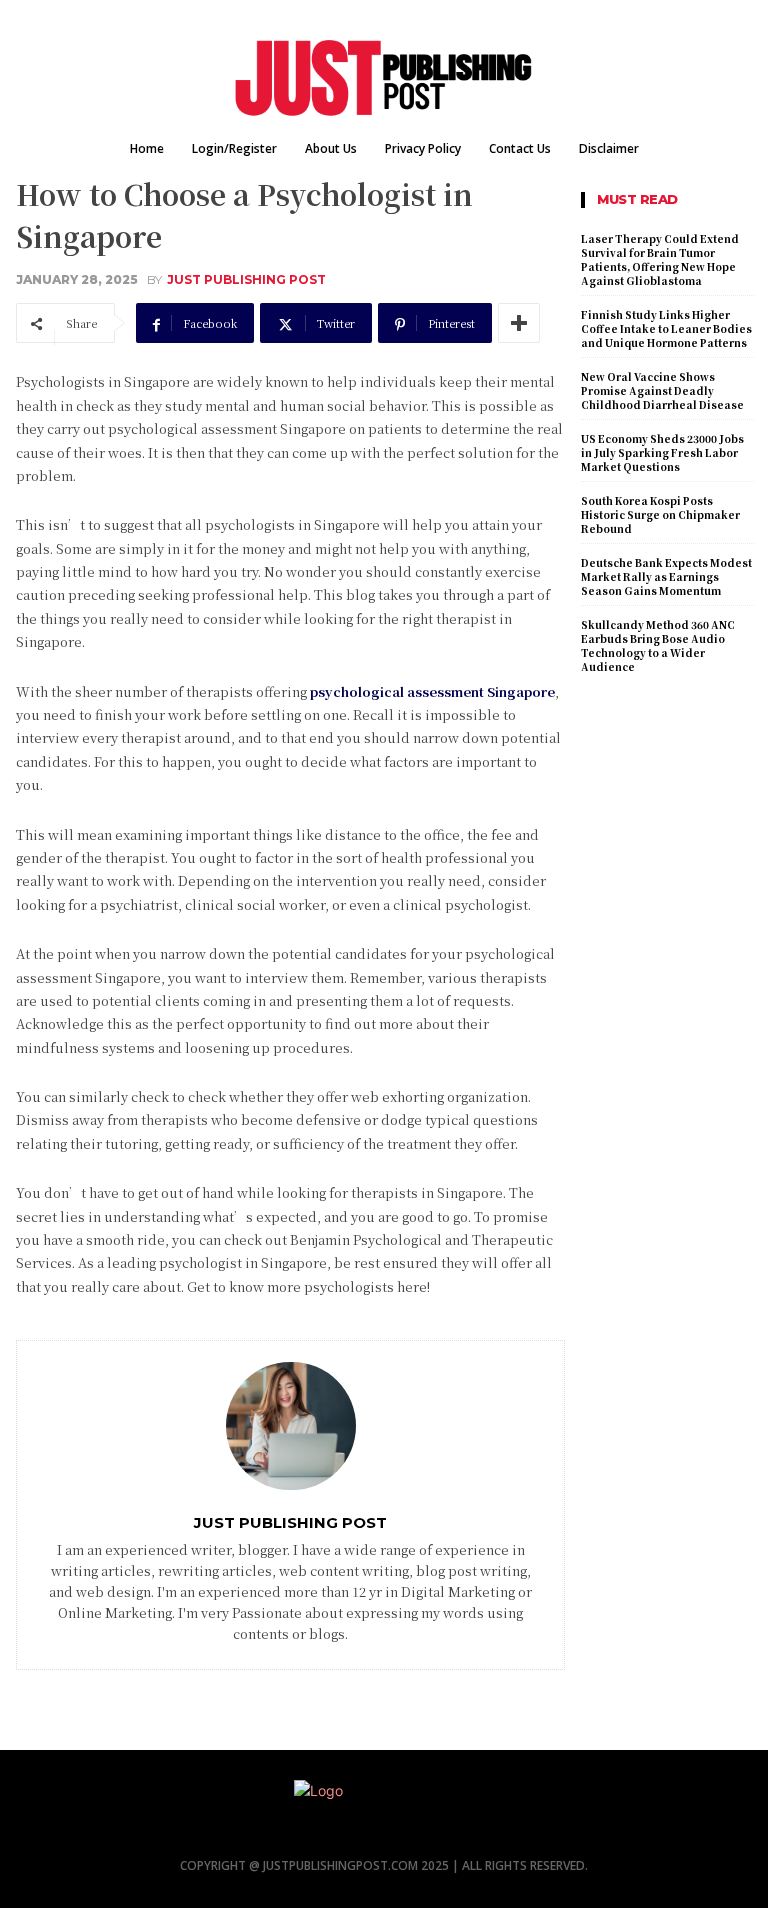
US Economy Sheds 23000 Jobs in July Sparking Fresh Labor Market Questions (662, 452)
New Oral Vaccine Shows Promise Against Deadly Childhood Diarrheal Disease (662, 390)
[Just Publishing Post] (291, 1426)
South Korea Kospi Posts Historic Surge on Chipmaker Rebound (660, 514)
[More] (519, 323)
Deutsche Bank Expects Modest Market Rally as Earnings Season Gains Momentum (666, 576)
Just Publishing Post (246, 280)
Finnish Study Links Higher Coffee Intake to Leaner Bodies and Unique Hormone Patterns (666, 328)
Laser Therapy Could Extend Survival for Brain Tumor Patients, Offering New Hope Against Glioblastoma (660, 259)
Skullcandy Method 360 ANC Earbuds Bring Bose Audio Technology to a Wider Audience (658, 645)
